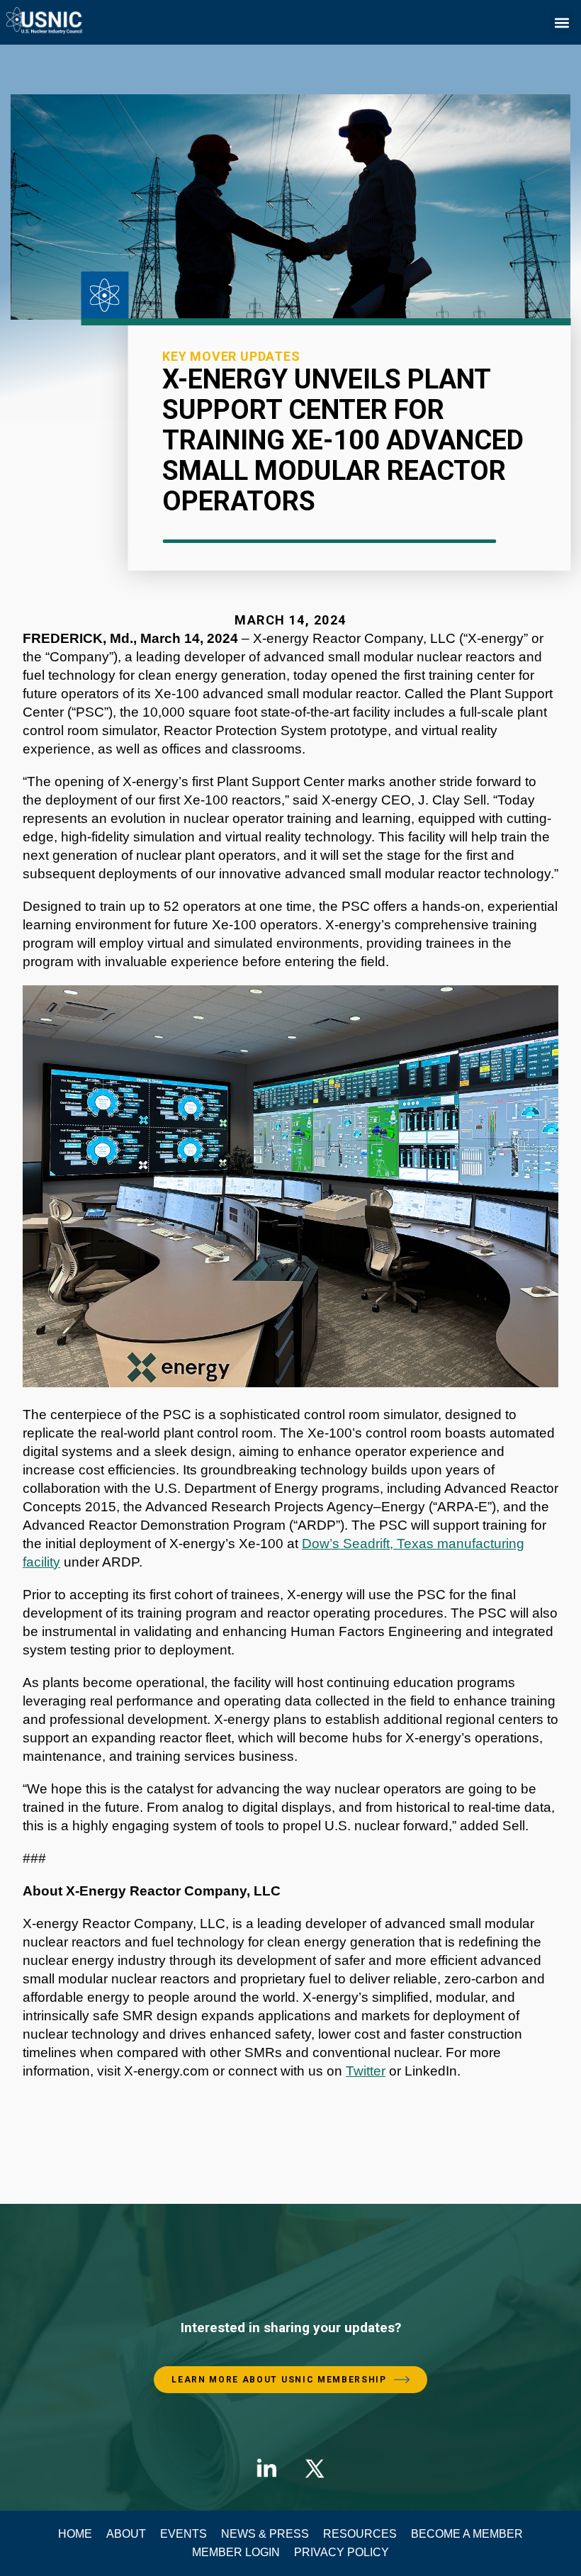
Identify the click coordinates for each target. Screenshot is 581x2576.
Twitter (366, 2071)
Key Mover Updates (231, 356)
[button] (562, 22)
